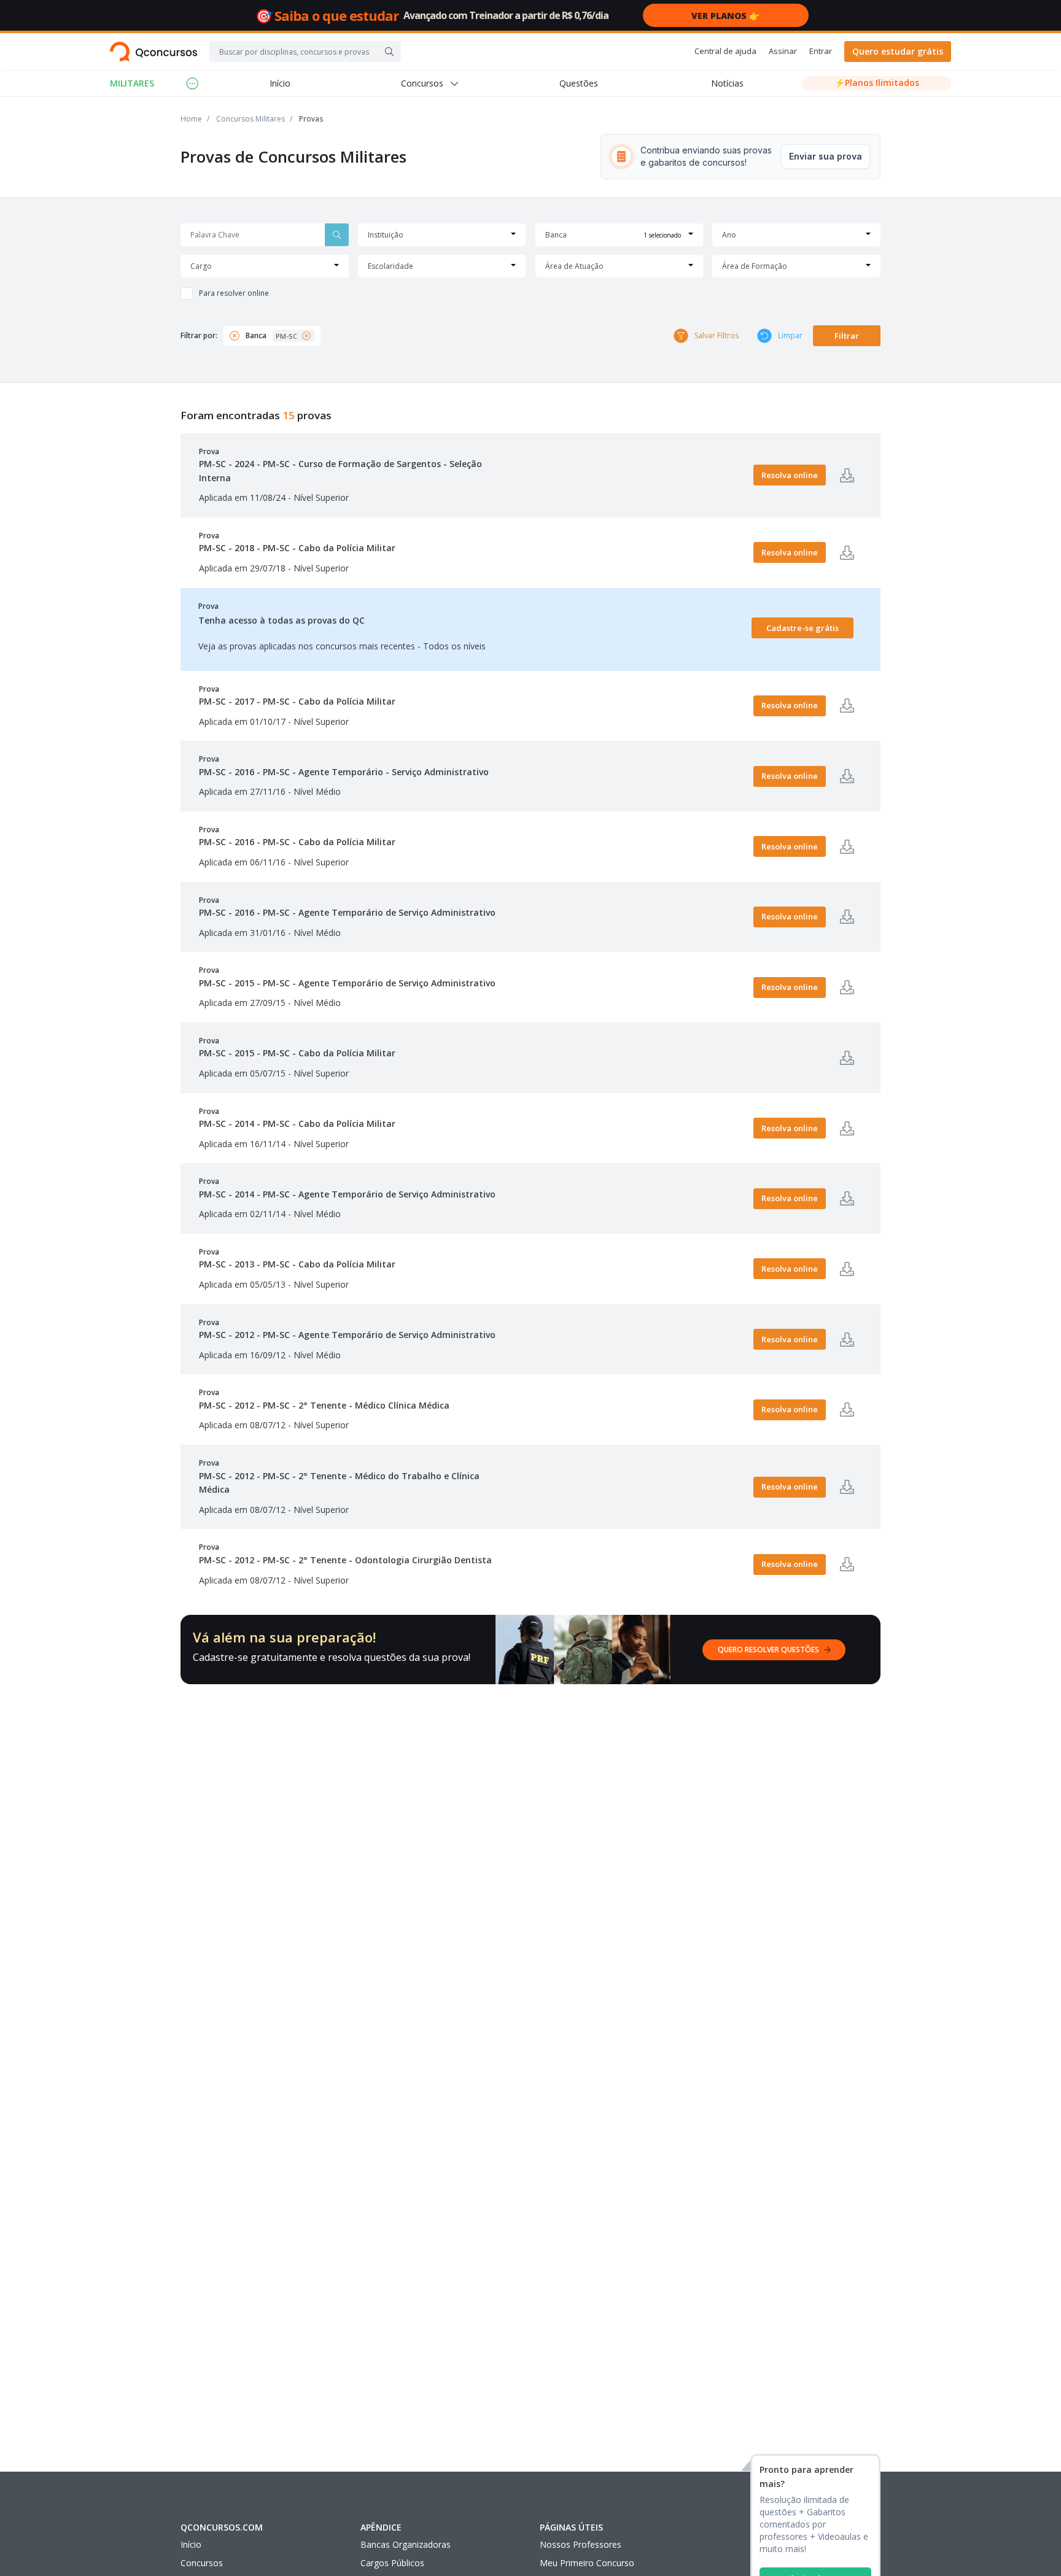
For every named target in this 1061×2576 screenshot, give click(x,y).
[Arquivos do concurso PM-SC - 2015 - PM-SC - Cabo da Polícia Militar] (847, 1058)
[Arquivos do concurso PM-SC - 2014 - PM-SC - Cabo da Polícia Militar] (847, 1128)
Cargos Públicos (392, 2563)
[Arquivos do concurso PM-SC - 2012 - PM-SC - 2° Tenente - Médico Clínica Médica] (847, 1410)
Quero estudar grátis (898, 51)
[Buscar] (389, 52)
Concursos (202, 2563)
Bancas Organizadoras (406, 2544)
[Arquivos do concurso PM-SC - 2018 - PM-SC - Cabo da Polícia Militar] (847, 552)
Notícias (727, 83)
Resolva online (790, 475)
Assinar (783, 51)
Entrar (821, 51)
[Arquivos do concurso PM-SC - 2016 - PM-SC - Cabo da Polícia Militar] (847, 846)
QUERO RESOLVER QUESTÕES (768, 1650)
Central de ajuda (725, 51)
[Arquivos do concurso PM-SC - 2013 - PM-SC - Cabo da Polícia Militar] (847, 1269)
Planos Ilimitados (877, 83)
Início (280, 83)
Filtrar (847, 336)
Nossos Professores (581, 2544)
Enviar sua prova (826, 156)
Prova (340, 465)
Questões (579, 83)
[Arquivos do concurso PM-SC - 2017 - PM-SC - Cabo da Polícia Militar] (847, 706)
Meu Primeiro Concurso (587, 2563)
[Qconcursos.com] (154, 52)
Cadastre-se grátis (803, 628)
